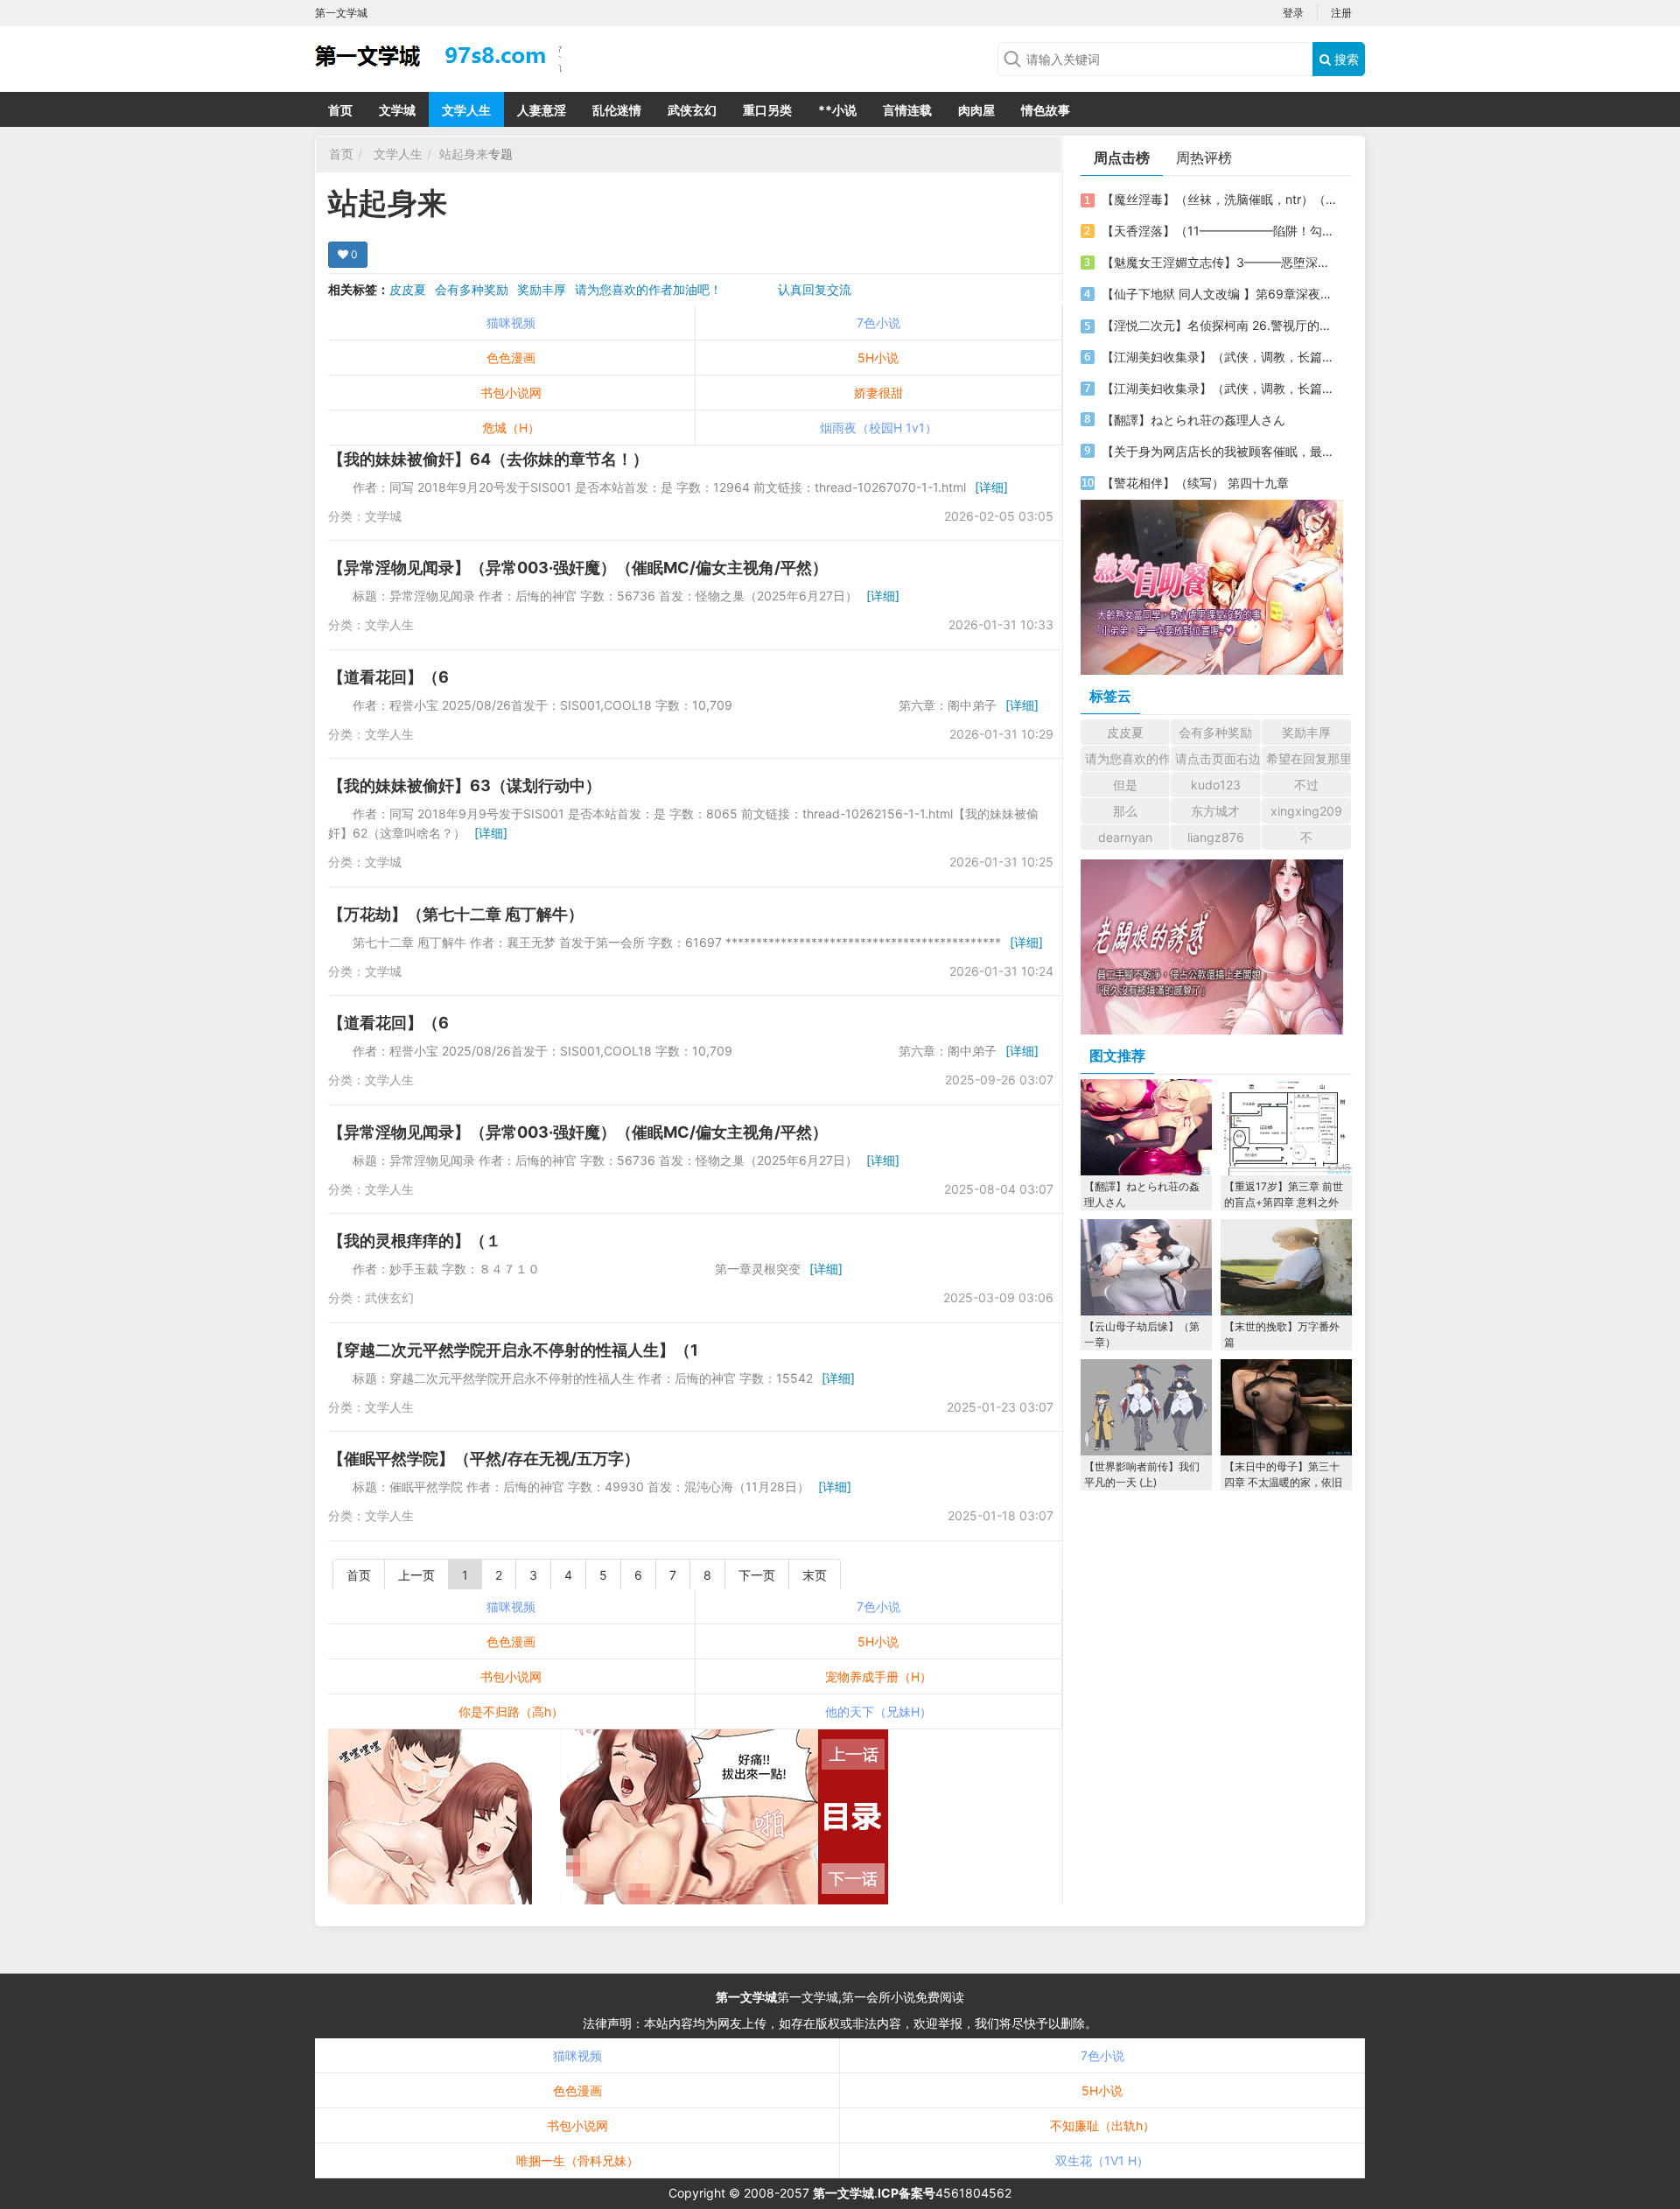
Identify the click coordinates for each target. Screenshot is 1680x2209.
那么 (1125, 811)
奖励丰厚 (542, 289)
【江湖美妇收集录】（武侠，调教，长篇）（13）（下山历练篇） (1219, 388)
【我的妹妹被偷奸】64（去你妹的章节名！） (488, 459)
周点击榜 (1122, 158)
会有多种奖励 (472, 289)
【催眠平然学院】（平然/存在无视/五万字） (484, 1459)
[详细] (991, 487)
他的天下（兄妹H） (878, 1711)
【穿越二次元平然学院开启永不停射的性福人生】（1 (513, 1350)
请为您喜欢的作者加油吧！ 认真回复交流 (713, 289)
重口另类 (767, 110)
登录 (1293, 13)
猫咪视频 (511, 323)
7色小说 (878, 323)
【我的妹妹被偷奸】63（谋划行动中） (465, 785)
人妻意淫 (542, 110)
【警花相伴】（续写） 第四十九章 (1195, 483)
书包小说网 (511, 393)
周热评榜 (1204, 158)
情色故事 (1046, 110)
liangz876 (1216, 837)
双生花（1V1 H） (1102, 2160)
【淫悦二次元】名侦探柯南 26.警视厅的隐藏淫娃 (1219, 325)
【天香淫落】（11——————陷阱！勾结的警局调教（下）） (1219, 231)
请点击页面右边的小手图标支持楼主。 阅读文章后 (1218, 758)
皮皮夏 (408, 289)
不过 (1306, 785)
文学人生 (466, 110)
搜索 (1345, 59)
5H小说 (878, 358)
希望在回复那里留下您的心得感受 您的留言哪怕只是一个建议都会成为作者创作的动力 (1309, 758)
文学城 (397, 110)
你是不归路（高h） (511, 1711)
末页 (815, 1575)
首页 (340, 110)
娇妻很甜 (878, 393)
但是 (1125, 785)
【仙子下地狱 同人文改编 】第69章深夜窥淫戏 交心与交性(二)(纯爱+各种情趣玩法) (1219, 294)
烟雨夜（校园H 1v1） (878, 428)
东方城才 (1215, 811)
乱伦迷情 (617, 110)
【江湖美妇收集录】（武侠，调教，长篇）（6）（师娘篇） (1219, 357)
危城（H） (511, 428)
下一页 (757, 1575)
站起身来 (464, 154)
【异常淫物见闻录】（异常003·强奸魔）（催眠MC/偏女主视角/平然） (578, 568)
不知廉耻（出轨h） (1102, 2125)
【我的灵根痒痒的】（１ (415, 1241)
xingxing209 (1306, 811)
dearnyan (1125, 837)
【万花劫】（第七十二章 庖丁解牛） (456, 914)
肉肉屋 (976, 110)
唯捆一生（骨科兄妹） (577, 2160)
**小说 (837, 110)
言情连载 (907, 110)
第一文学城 (746, 1997)
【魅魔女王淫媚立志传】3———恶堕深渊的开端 (1219, 262)
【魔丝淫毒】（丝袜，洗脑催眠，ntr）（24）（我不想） (1219, 199)
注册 (1341, 13)
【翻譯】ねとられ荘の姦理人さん (1193, 420)
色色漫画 (511, 358)
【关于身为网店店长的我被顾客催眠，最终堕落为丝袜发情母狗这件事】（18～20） (1219, 451)
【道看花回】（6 (388, 677)
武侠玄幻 (692, 110)
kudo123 (1216, 785)
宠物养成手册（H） (878, 1676)
